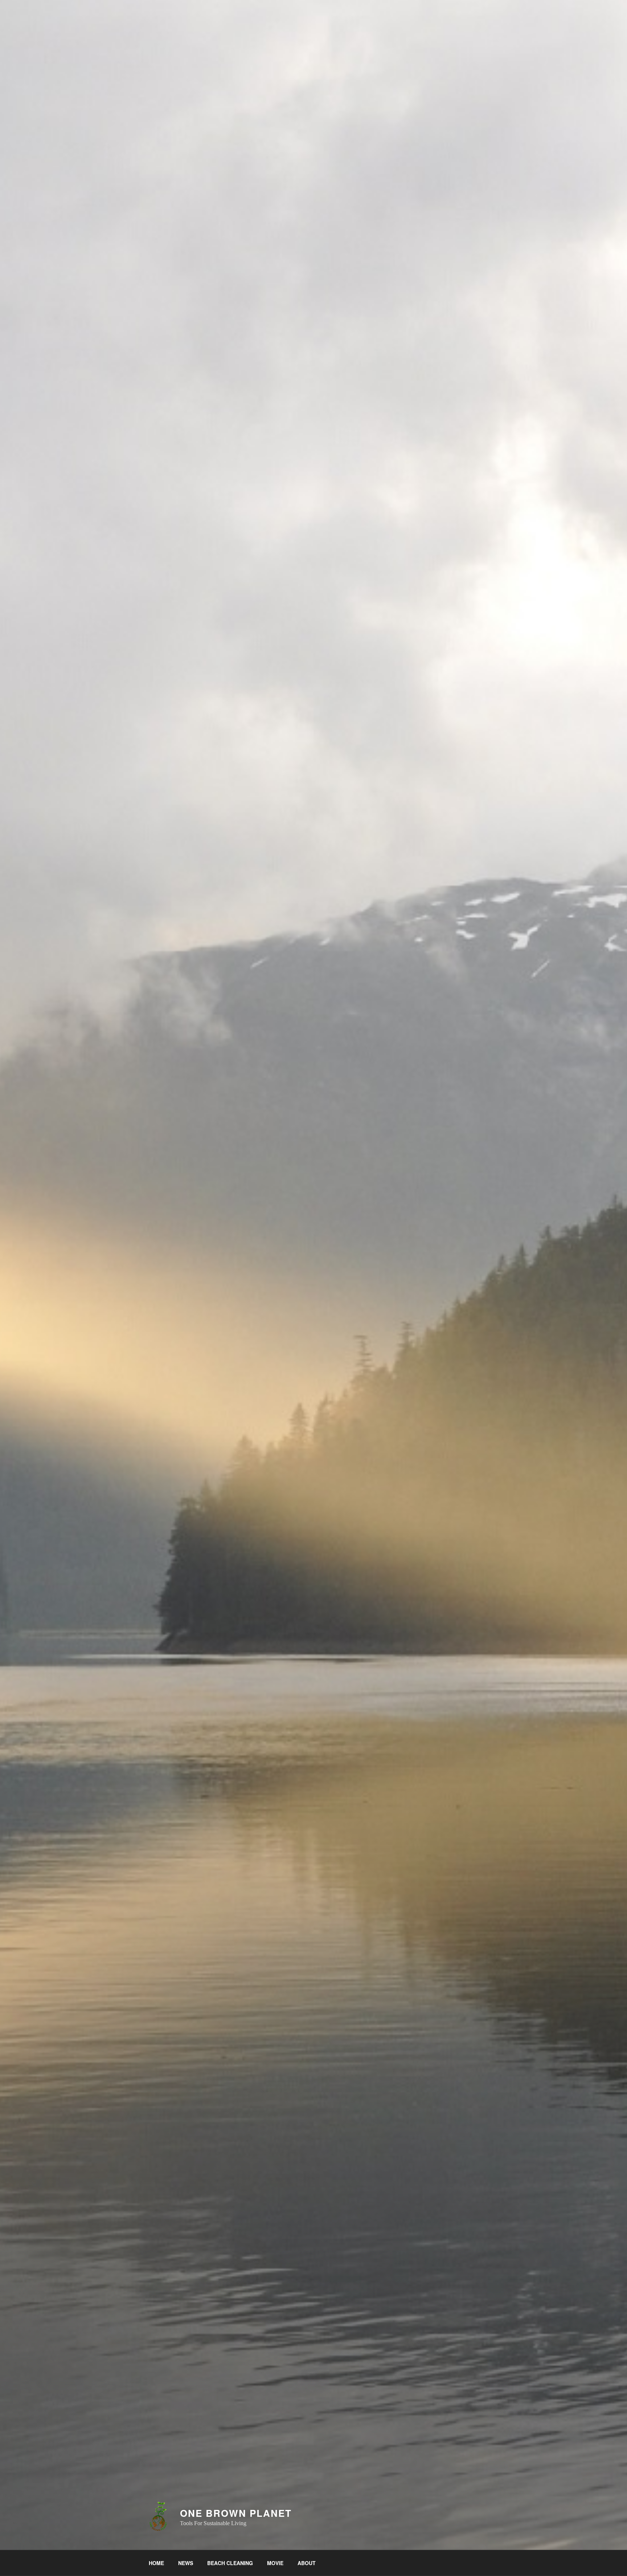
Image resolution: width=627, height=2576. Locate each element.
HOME (156, 2563)
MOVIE (275, 2563)
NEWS (186, 2563)
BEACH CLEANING (230, 2563)
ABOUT (307, 2563)
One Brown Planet (236, 2513)
